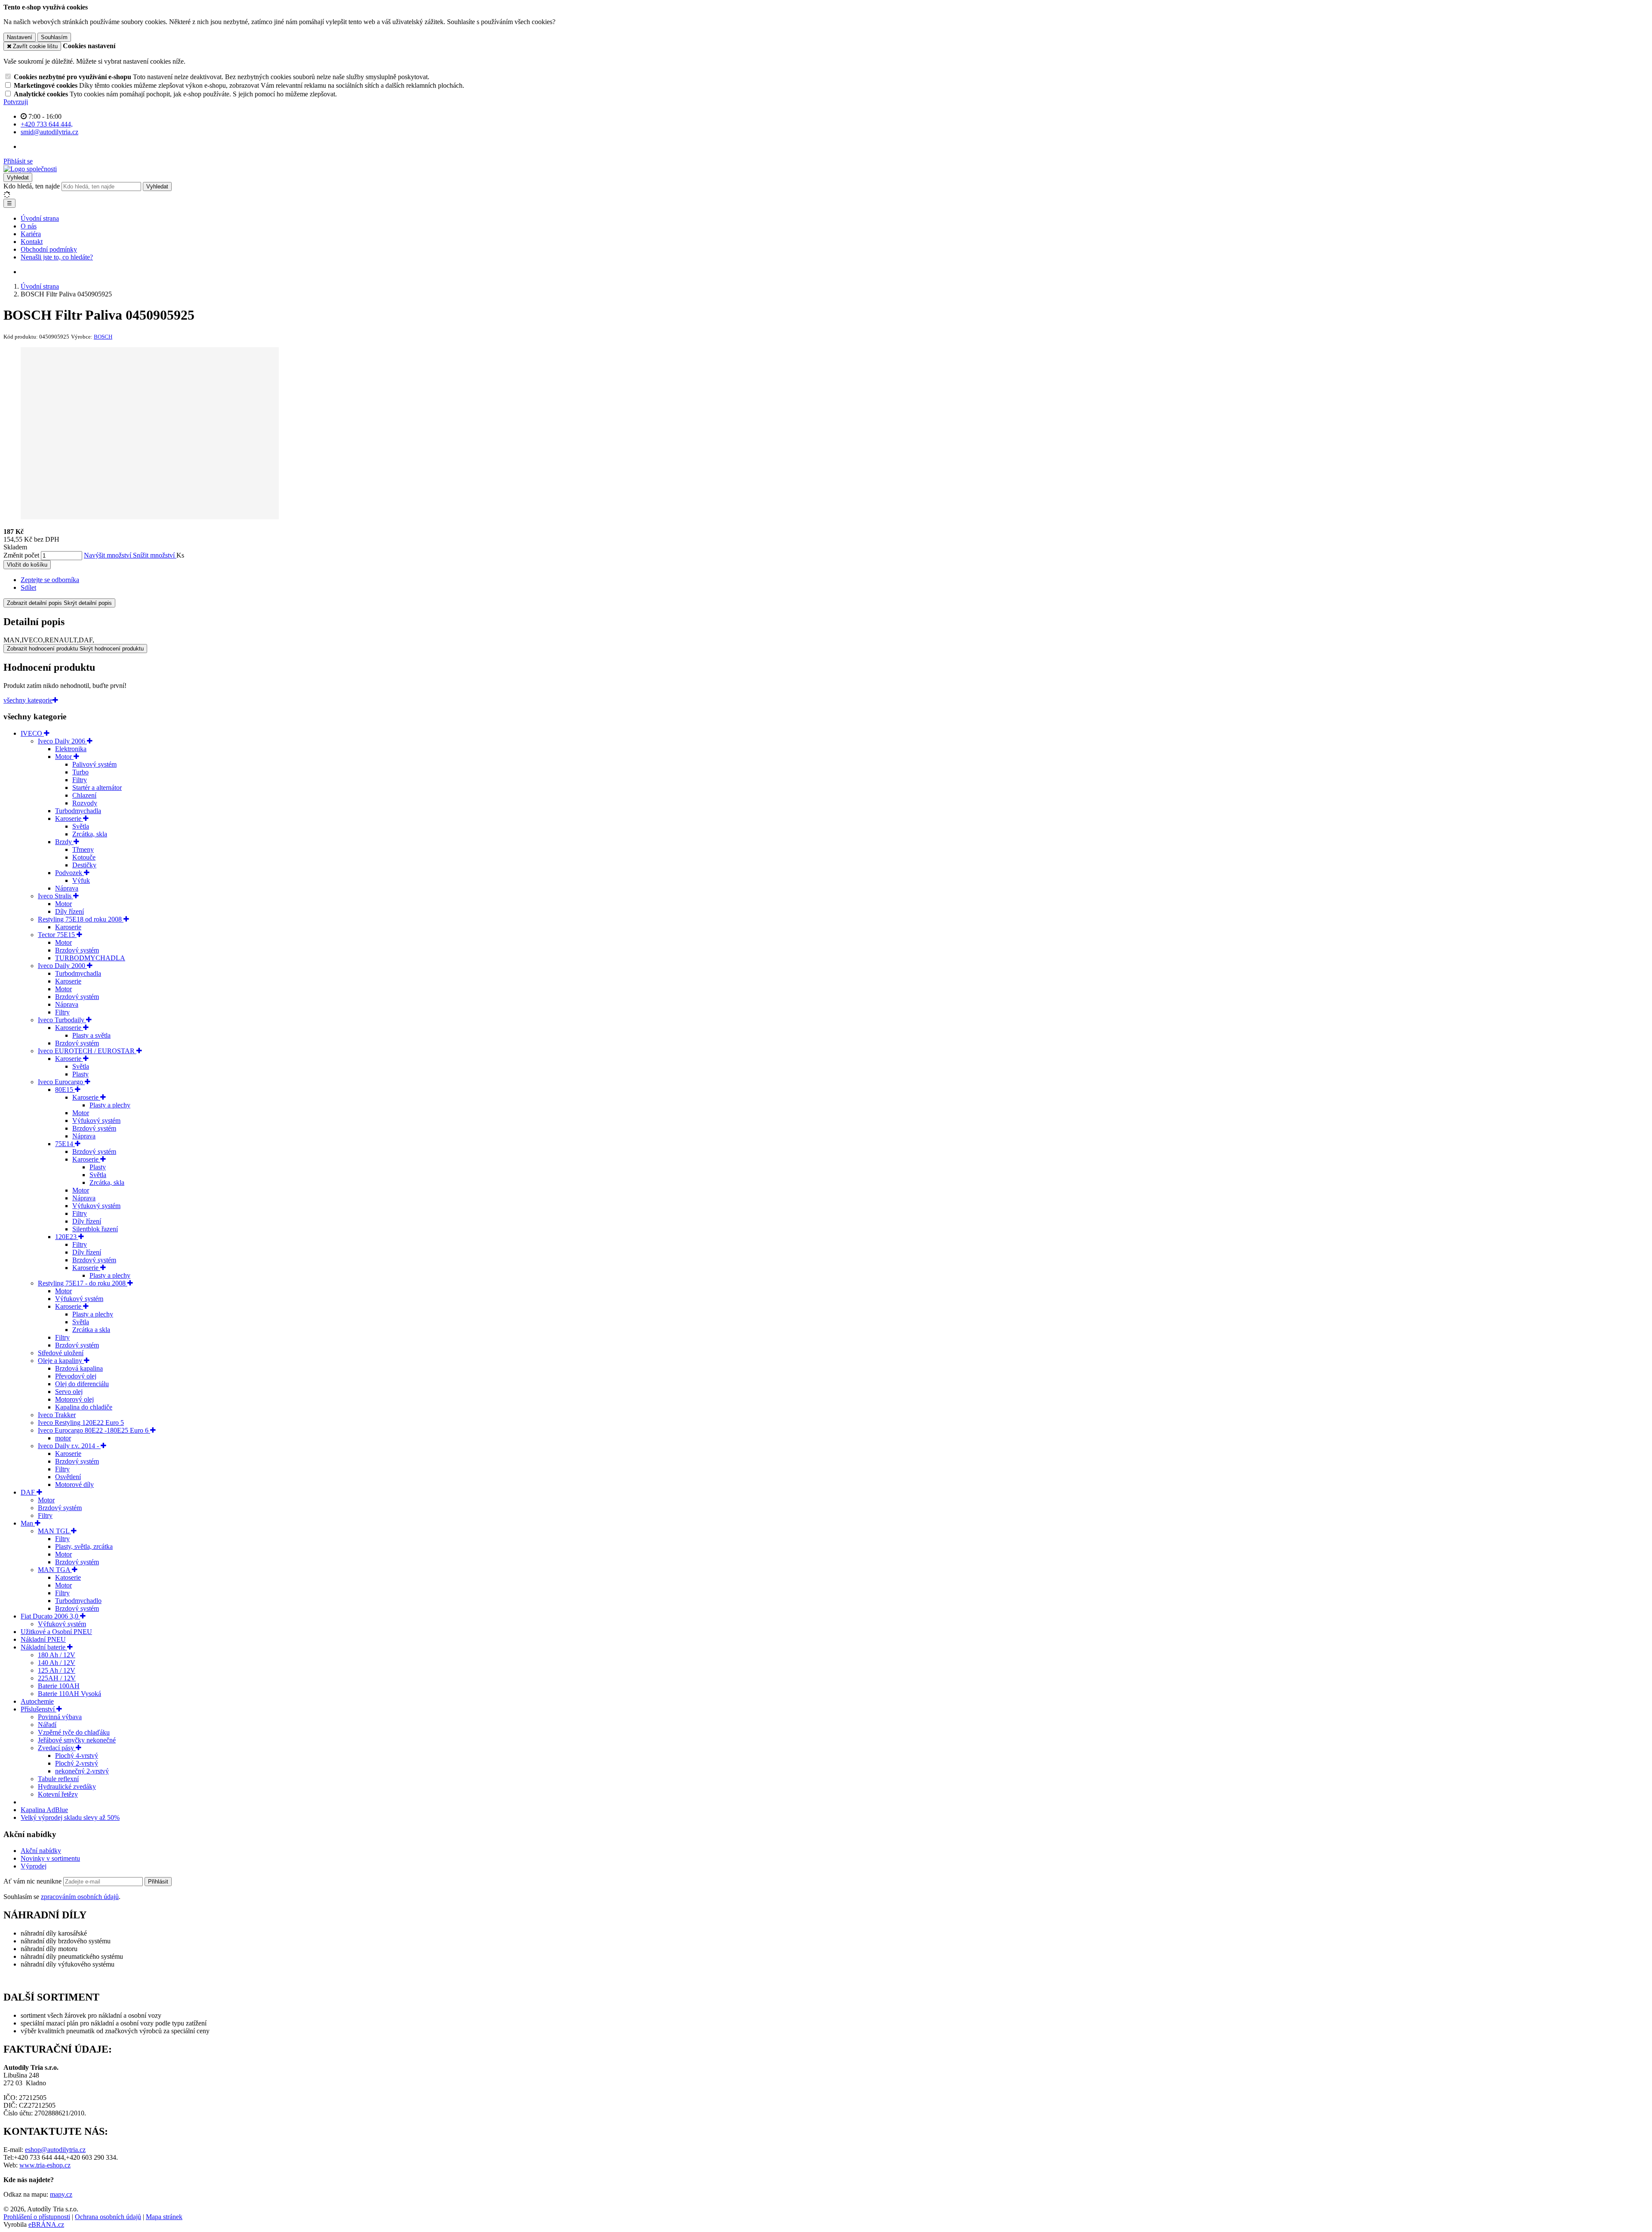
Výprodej (34, 1866)
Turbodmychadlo (78, 1601)
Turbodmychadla (78, 811)
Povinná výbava (60, 1717)
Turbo (80, 772)
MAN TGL (54, 1531)
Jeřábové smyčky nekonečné (77, 1740)
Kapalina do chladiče (84, 1407)
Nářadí (47, 1725)
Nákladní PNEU (43, 1639)
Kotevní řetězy (58, 1794)
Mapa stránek (164, 2217)
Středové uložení (61, 1353)
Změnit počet (21, 555)
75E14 (65, 1144)
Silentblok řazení (95, 1229)
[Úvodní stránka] (30, 169)
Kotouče (84, 857)
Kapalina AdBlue (44, 1810)
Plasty (80, 1074)
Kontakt (32, 242)
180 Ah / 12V (57, 1655)
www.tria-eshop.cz (45, 2165)
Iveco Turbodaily (62, 1020)
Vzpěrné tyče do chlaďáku (74, 1732)
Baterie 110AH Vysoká (69, 1694)
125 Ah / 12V (57, 1670)
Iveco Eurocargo (61, 1082)
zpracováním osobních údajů (80, 1897)
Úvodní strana (40, 218)
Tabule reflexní (58, 1779)
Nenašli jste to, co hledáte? (57, 257)
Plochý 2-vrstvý (77, 1763)
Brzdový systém (77, 950)
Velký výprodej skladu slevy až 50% (70, 1817)
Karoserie (69, 819)
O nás (29, 226)
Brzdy (64, 842)
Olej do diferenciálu (82, 1384)
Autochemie (37, 1701)
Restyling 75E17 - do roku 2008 (83, 1283)
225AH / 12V (57, 1678)
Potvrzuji (16, 102)
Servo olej (69, 1392)
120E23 (67, 1237)
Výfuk (81, 880)
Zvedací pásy (57, 1748)
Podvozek (69, 873)
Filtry (80, 780)
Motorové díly (74, 1484)
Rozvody (85, 803)
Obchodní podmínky (49, 249)
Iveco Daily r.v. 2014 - (69, 1446)
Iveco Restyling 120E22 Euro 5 (81, 1423)
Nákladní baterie (44, 1647)
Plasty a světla (91, 1035)
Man (28, 1523)
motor (63, 1438)
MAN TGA (55, 1570)
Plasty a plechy (110, 1105)
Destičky (84, 865)
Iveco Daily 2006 (62, 741)
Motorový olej (74, 1399)
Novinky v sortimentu (50, 1858)
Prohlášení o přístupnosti (37, 2217)
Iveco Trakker (57, 1415)
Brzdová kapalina (79, 1368)
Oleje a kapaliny (61, 1361)
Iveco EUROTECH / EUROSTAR (87, 1051)
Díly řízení (69, 911)
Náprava (67, 888)
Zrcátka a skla (91, 1330)
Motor (64, 757)
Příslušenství (39, 1709)
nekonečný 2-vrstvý (82, 1771)
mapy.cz (61, 2194)
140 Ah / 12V (57, 1663)
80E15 (65, 1090)
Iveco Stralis (55, 896)
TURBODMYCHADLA (90, 958)
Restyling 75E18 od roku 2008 (81, 919)
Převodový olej (76, 1376)
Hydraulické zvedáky (67, 1787)
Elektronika (71, 749)
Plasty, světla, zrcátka (84, 1546)
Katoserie (68, 1577)
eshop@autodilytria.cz (55, 2150)
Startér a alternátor (97, 788)
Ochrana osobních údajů (108, 2217)
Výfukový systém (96, 1121)
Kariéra (31, 234)
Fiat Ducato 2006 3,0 (50, 1616)
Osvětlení (68, 1477)
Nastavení (20, 37)
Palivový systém (94, 764)
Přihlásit (158, 1882)
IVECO (32, 733)
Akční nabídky (41, 1851)
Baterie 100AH (59, 1686)
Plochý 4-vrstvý (77, 1756)
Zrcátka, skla (90, 834)
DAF (29, 1492)
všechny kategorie (28, 700)
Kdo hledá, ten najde (32, 186)
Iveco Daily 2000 (62, 966)
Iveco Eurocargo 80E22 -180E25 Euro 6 (94, 1430)
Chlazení (84, 795)
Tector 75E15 (57, 935)
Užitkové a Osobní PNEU (56, 1632)
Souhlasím (54, 37)
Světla (81, 826)
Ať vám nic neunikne (33, 1881)
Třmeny (83, 849)
